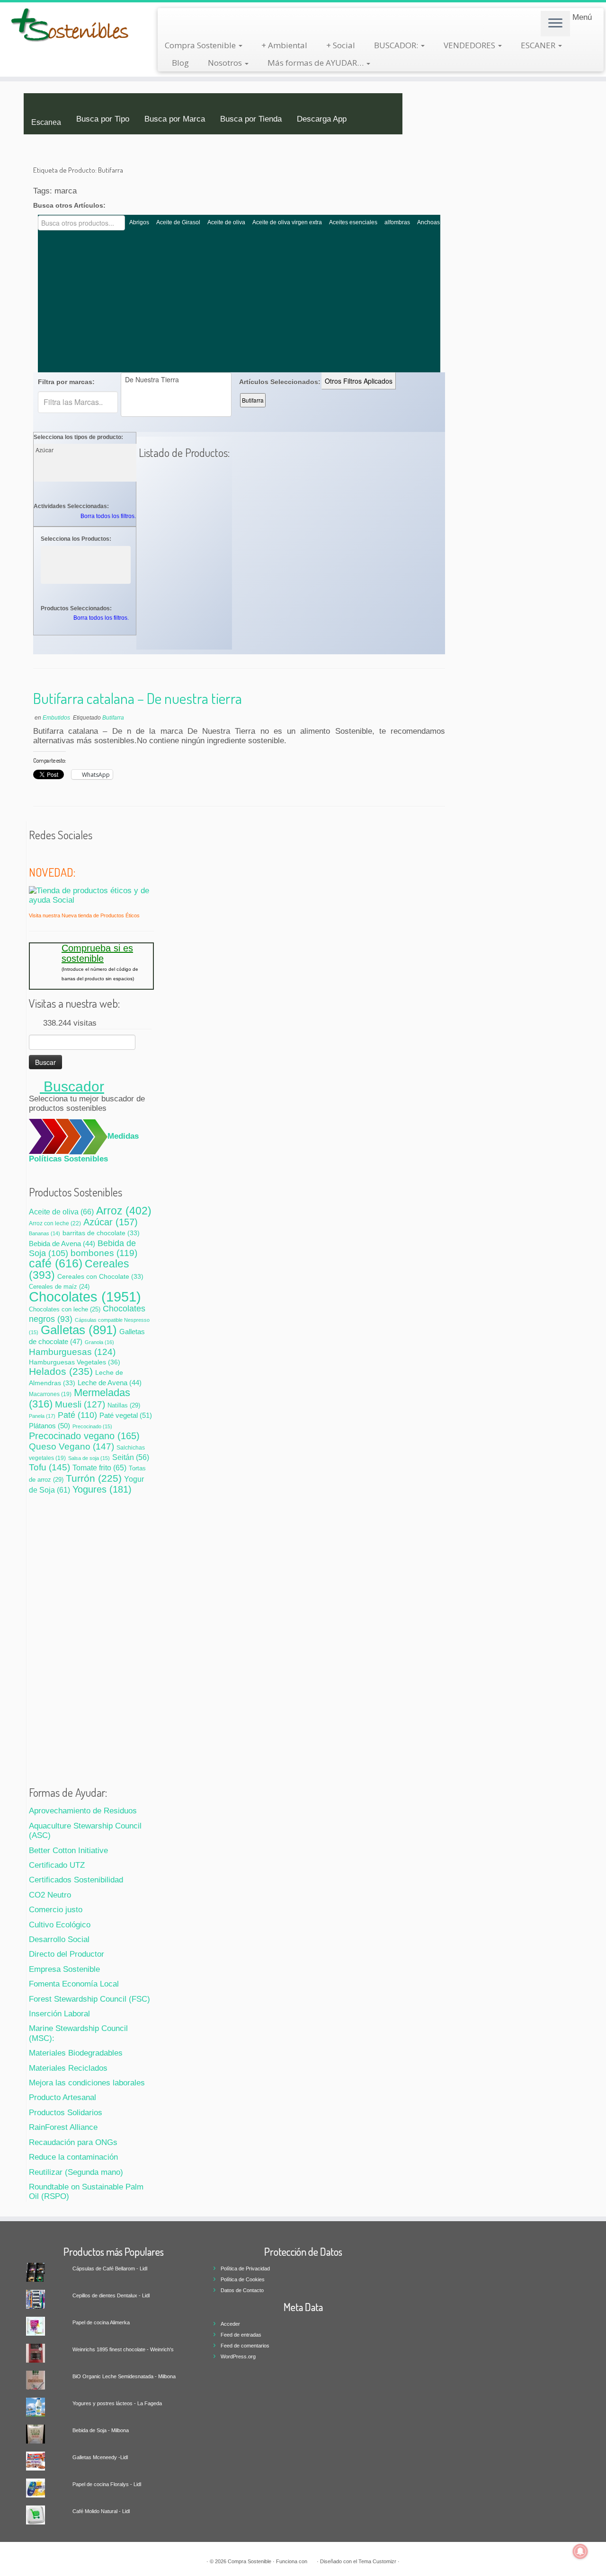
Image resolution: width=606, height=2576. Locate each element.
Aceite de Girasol (178, 222)
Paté (77, 1415)
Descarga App (322, 119)
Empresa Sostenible (64, 1969)
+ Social (341, 45)
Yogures (102, 1489)
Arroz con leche (55, 1223)
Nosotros (226, 63)
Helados (61, 1371)
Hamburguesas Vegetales (75, 1362)
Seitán (131, 1457)
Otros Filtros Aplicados (359, 381)
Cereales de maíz (59, 1287)
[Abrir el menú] (555, 24)
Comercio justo (56, 1910)
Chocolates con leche (65, 1310)
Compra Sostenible (201, 45)
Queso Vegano (71, 1446)
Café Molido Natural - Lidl (101, 2511)
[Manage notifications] (580, 2551)
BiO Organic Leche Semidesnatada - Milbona (124, 2376)
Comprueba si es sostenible (97, 953)
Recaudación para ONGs (73, 2142)
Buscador (72, 1086)
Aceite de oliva (226, 222)
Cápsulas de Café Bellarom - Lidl (110, 2268)
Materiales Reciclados (68, 2068)
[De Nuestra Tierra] (176, 380)
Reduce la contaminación (73, 2157)
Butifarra (253, 400)
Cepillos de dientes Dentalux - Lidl (111, 2295)
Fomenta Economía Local (74, 1984)
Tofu (49, 1467)
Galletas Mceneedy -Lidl (100, 2457)
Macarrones (50, 1394)
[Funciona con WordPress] (312, 2560)
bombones (104, 1253)
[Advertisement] (239, 301)
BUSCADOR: (397, 45)
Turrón (94, 1478)
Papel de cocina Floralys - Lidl (107, 2484)
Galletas (79, 1330)
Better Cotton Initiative (68, 1851)
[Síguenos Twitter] (35, 854)
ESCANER (539, 45)
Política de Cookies (243, 2279)
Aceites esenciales (353, 222)
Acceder (230, 2324)
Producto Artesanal (62, 2097)
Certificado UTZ (57, 1865)
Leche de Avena (110, 1383)
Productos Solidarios (66, 2113)
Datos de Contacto (242, 2290)
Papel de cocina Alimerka (101, 2322)
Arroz (124, 1211)
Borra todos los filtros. (108, 516)
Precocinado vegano (84, 1436)
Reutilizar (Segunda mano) (76, 2172)
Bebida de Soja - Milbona (101, 2430)
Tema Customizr (377, 2561)
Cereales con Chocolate (100, 1277)
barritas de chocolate (101, 1233)
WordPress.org (238, 2356)
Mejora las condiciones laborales (87, 2083)
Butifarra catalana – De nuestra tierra (138, 698)
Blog (180, 63)
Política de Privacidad (245, 2268)
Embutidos (57, 718)
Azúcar (111, 1222)
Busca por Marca (175, 119)
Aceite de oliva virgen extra (287, 222)
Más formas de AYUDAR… (316, 63)
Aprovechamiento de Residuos (83, 1811)
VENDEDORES (470, 45)
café (56, 1263)
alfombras (397, 222)
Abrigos (139, 222)
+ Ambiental (284, 45)
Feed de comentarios (245, 2346)
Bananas (45, 1233)
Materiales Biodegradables (76, 2053)
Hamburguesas (72, 1352)
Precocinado (92, 1426)
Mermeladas (80, 1398)
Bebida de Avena (62, 1244)
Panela (42, 1416)
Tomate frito (99, 1468)
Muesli (80, 1404)
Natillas (124, 1405)
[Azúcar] (86, 450)
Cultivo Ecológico (60, 1925)
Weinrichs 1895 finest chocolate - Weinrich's (123, 2349)
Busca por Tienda (251, 119)
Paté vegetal (126, 1415)
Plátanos (49, 1426)
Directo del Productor (67, 1954)
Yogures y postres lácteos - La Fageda (117, 2403)
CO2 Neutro (50, 1895)
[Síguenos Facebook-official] (47, 854)
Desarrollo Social (59, 1939)
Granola (99, 1342)
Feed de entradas (241, 2335)
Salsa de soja (89, 1458)
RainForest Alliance (63, 2127)
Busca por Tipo (103, 119)
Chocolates (85, 1297)
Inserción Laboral (59, 2014)
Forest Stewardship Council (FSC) (89, 1999)
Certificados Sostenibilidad (76, 1880)
